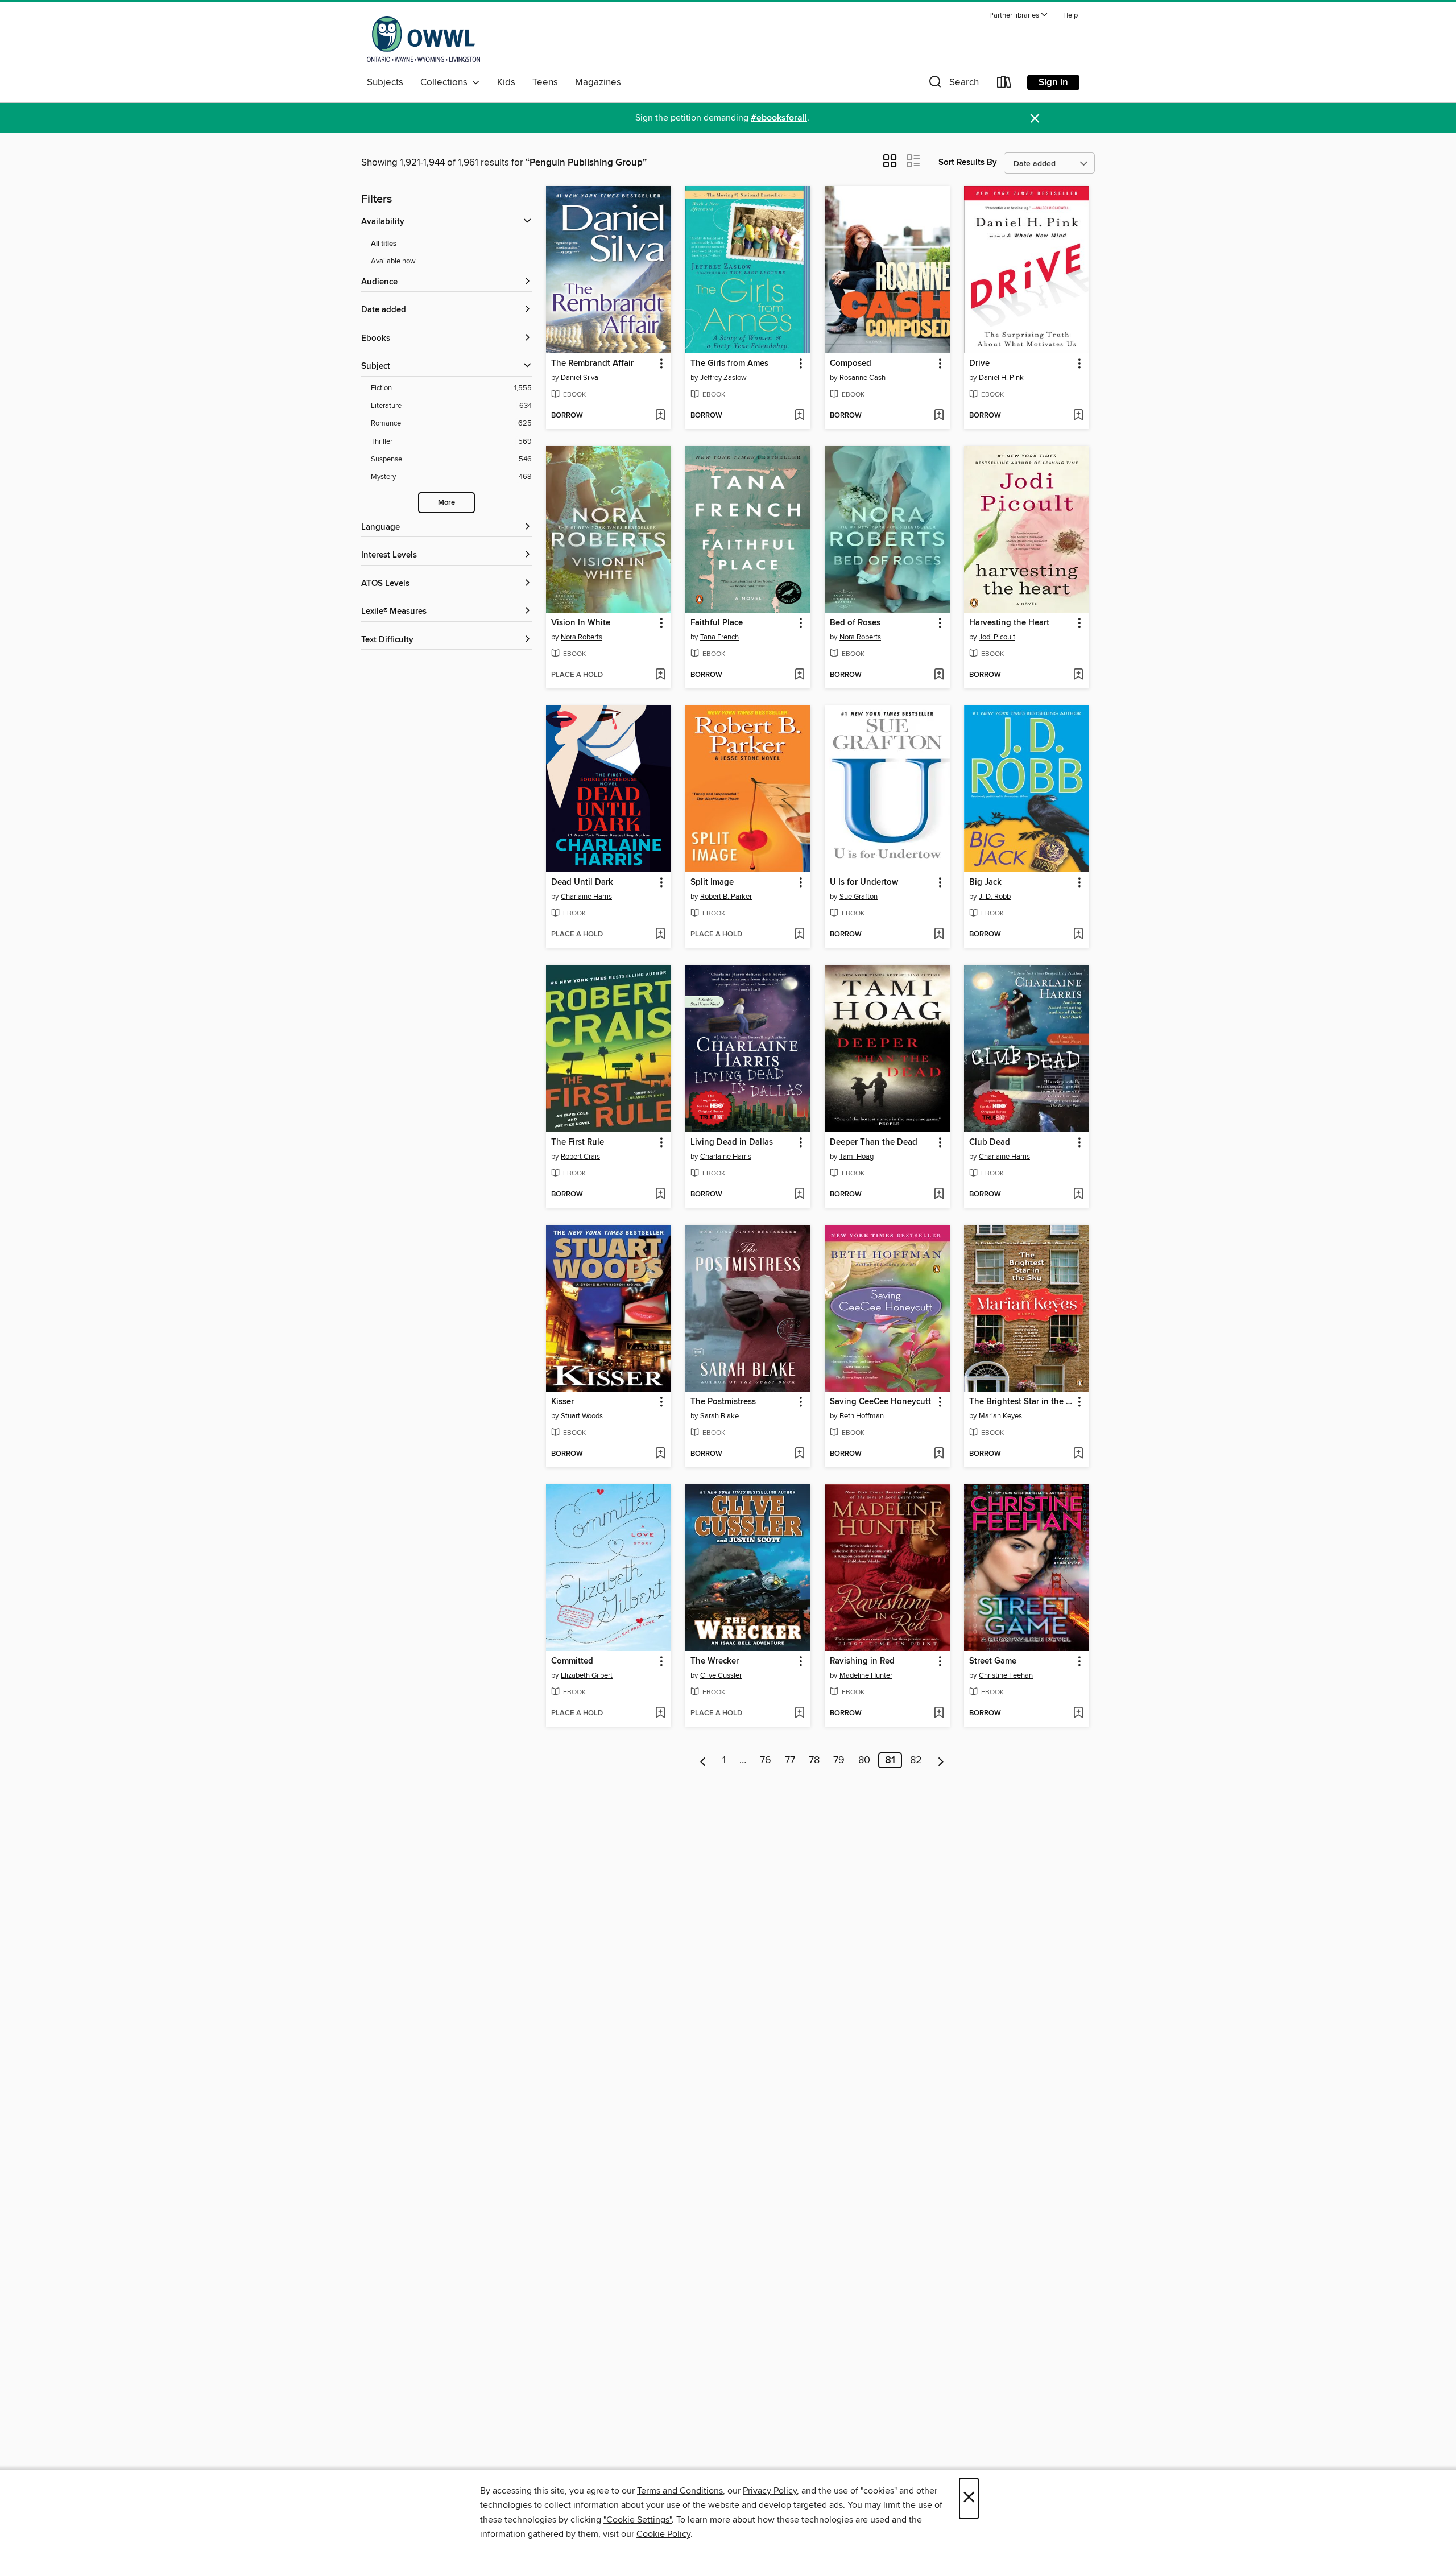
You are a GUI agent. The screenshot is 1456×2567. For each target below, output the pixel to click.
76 (766, 1760)
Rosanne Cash (863, 378)
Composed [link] (851, 364)
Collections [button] (446, 82)
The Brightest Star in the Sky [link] (1021, 1402)
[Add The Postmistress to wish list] (799, 1454)
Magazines (598, 82)
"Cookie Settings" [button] (638, 2520)
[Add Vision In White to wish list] (660, 675)
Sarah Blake (719, 1416)
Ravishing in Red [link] (862, 1661)
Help (1070, 16)
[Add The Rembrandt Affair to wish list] (660, 416)
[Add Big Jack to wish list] (1078, 935)
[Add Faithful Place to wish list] (799, 675)
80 (864, 1760)
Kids (506, 82)
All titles (384, 244)
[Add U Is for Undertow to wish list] (939, 935)
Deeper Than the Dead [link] (874, 1142)
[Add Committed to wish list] (660, 1714)
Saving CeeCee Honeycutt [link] (880, 1402)
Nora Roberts (582, 637)
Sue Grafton (859, 897)
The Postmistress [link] (723, 1402)
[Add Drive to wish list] (1078, 416)
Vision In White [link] (581, 623)
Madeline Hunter (866, 1675)
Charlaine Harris (586, 897)
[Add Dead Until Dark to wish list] (660, 935)
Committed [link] (572, 1661)
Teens (545, 82)
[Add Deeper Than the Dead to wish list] (939, 1195)
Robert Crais (580, 1157)
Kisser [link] (562, 1402)
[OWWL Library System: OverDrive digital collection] (423, 39)
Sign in (1053, 82)
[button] (1019, 16)
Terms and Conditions (680, 2491)
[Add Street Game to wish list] (1078, 1714)
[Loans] (1004, 84)
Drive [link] (979, 364)
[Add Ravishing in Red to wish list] (939, 1714)
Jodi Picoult (997, 637)
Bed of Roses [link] (855, 623)
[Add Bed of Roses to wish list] (939, 675)
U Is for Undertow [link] (864, 882)
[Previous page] (703, 1760)
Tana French (719, 637)
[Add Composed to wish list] (939, 416)
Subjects (385, 82)
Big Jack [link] (985, 882)
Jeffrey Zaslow (723, 378)
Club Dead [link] (990, 1142)
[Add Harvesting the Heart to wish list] (1078, 675)
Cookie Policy (663, 2534)
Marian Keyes (1000, 1416)
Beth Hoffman (862, 1416)
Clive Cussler (721, 1675)
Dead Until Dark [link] (582, 882)
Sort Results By (968, 162)
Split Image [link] (712, 882)
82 (916, 1760)
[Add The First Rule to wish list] (660, 1195)
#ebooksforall (779, 118)
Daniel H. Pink (1001, 378)
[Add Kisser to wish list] (660, 1454)
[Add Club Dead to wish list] (1078, 1195)
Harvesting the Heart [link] (1009, 623)
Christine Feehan (1006, 1675)
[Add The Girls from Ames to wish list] (799, 416)
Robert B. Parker (726, 897)
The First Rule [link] (578, 1142)
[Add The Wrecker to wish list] (799, 1714)
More (446, 503)
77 (790, 1760)
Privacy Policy (770, 2491)
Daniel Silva (580, 378)
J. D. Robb (995, 897)
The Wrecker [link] (715, 1661)
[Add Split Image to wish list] (799, 935)
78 (814, 1760)
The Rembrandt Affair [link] (592, 364)
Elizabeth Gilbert (587, 1675)
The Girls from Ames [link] (729, 364)
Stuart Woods (582, 1416)
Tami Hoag (857, 1157)
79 (839, 1760)
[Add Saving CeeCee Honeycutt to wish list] (939, 1454)
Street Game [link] (993, 1661)
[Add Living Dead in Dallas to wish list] (799, 1195)
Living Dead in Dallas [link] (732, 1142)
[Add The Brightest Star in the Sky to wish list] (1078, 1454)
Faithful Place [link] (717, 623)
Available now (393, 261)
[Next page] (941, 1760)
